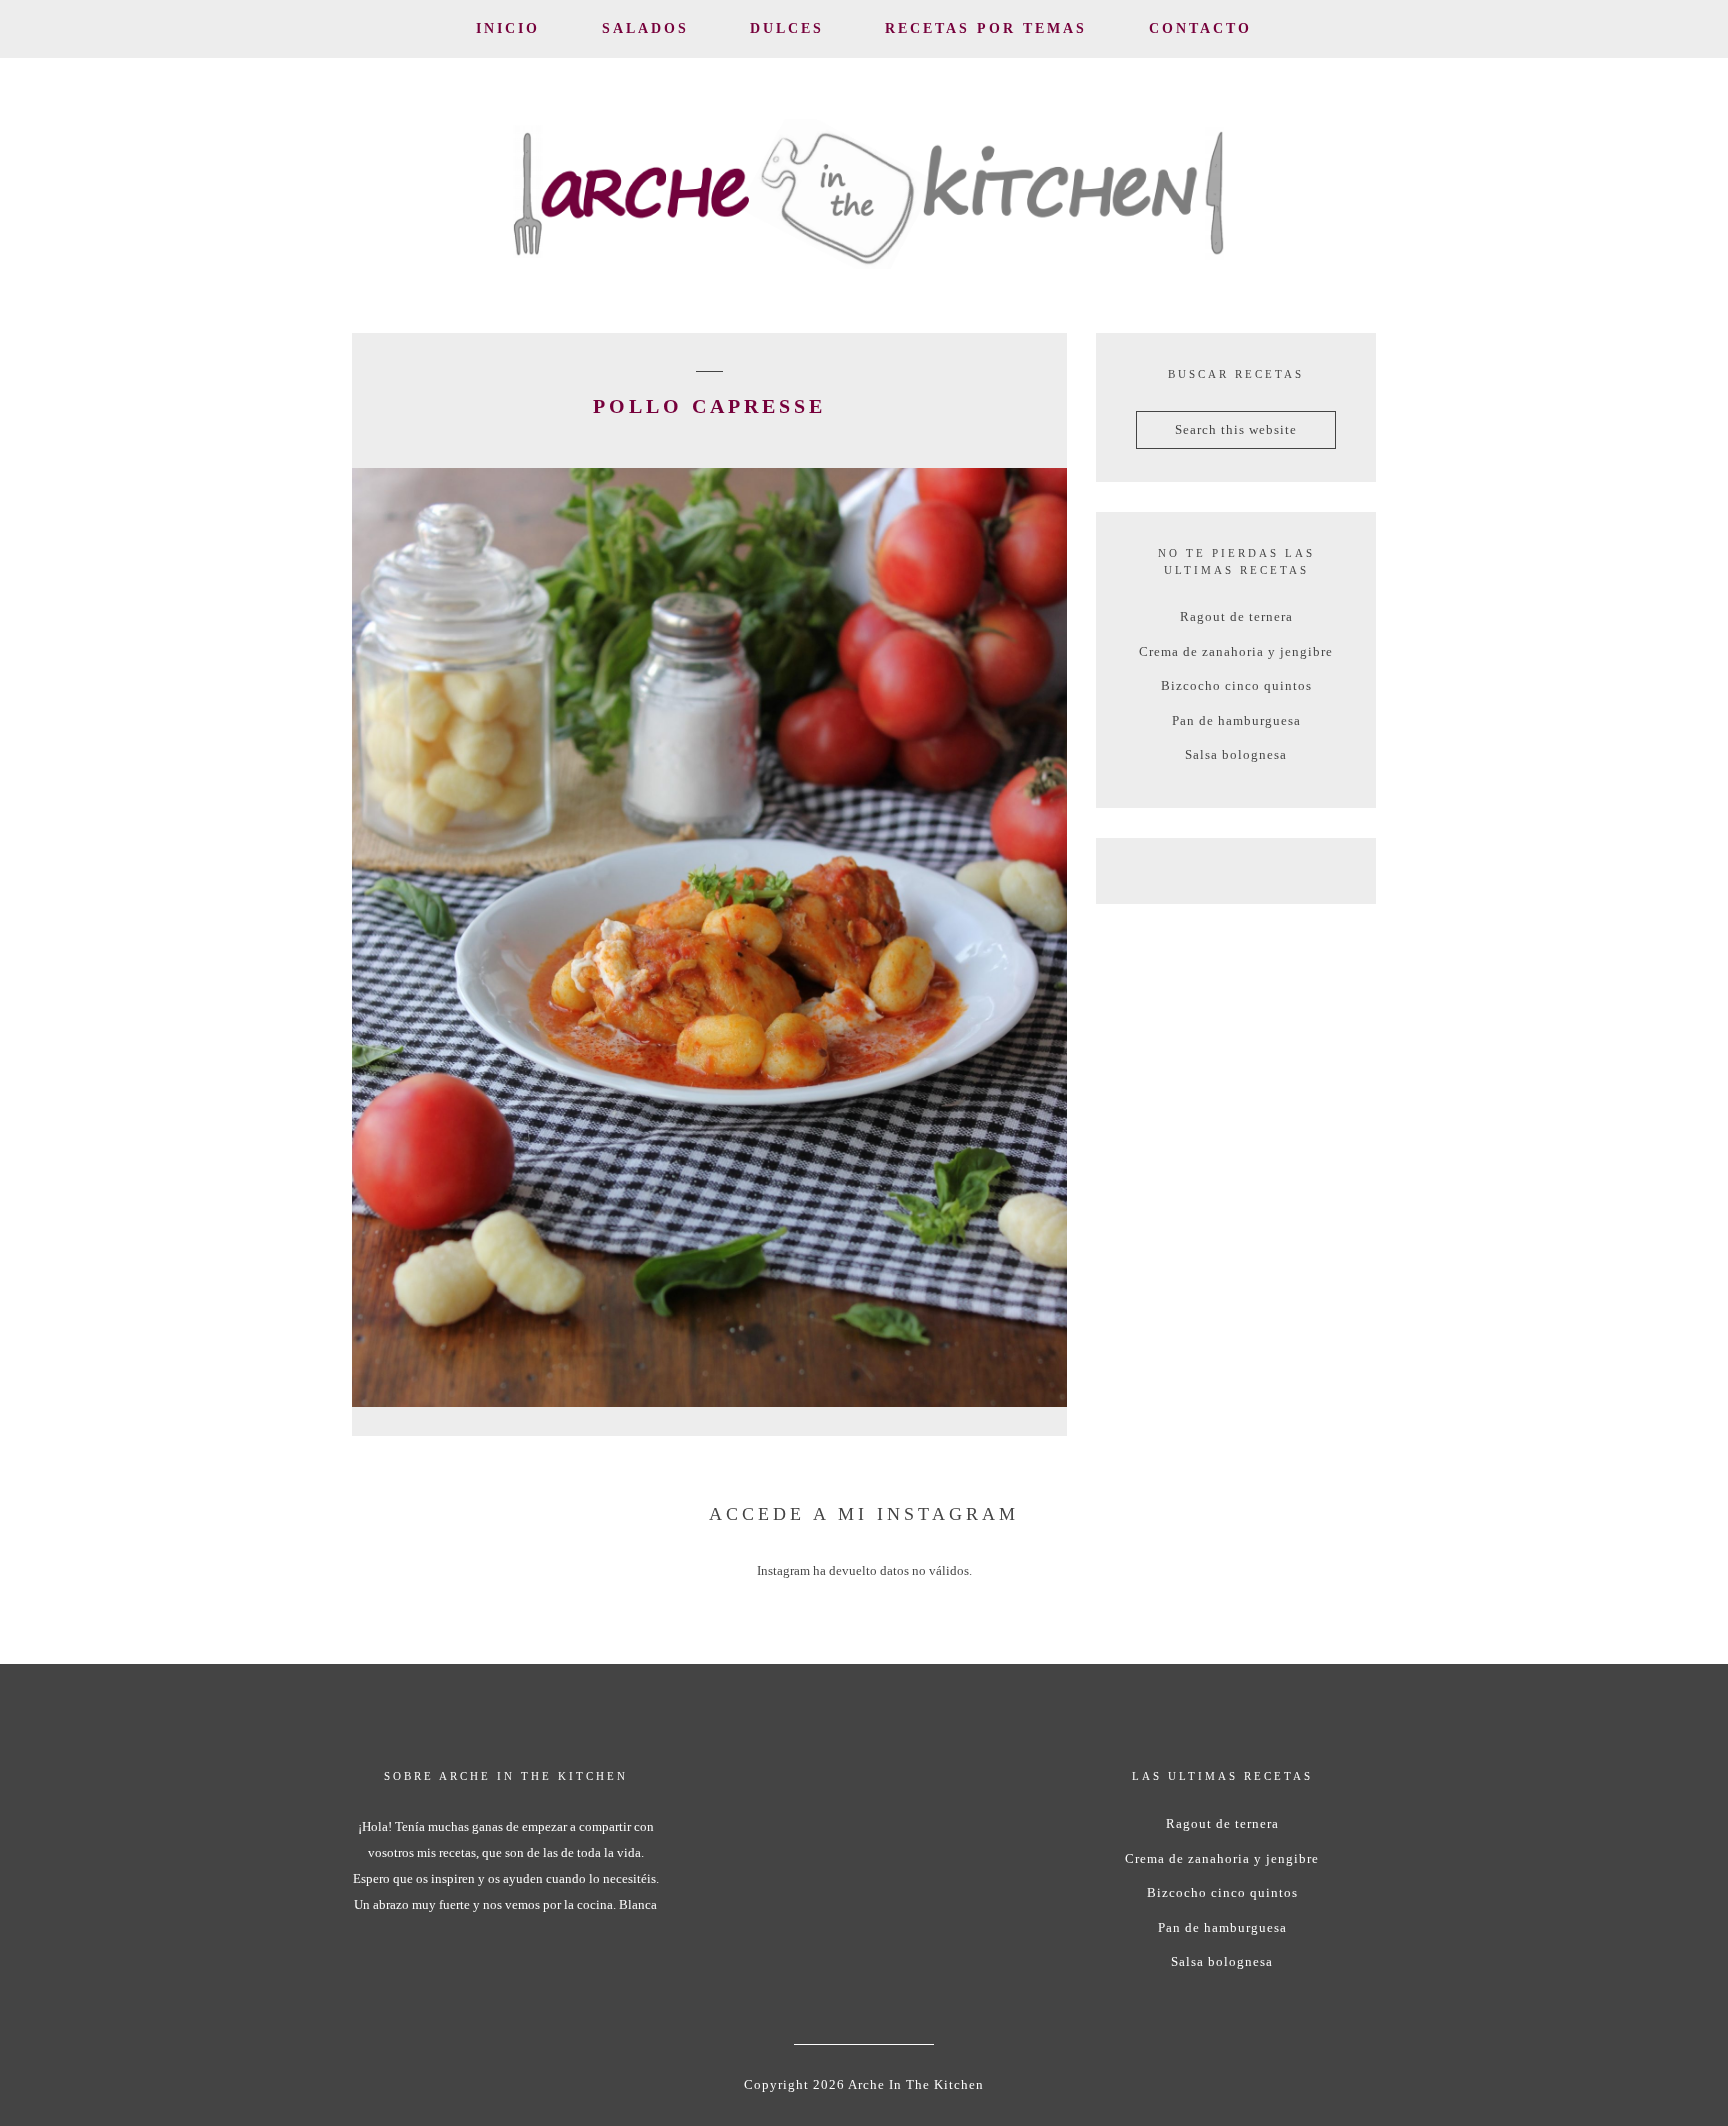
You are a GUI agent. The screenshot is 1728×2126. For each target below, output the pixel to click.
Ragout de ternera (1236, 616)
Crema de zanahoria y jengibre (1236, 651)
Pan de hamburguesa (1236, 720)
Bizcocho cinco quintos (1236, 685)
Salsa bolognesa (1236, 754)
